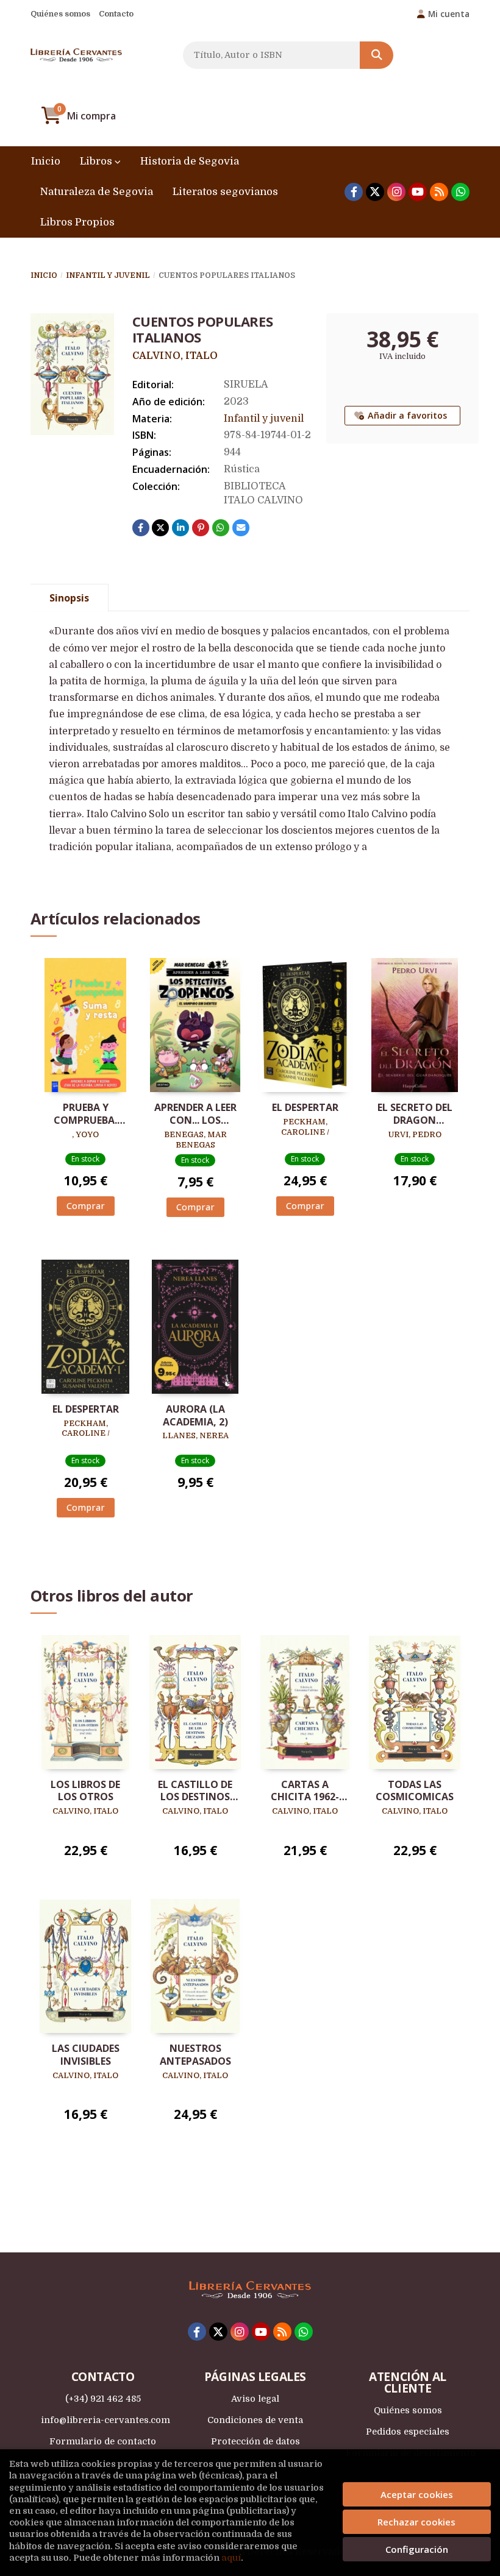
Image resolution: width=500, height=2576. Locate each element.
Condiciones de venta (255, 2420)
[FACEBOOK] (354, 192)
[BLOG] (439, 192)
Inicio (44, 275)
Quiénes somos (60, 14)
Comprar (86, 1206)
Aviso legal (255, 2399)
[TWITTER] (375, 192)
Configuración (417, 2549)
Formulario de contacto (103, 2441)
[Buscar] (377, 55)
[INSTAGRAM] (396, 192)
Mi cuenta (449, 14)
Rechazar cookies (416, 2522)
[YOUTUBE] (418, 192)
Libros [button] (97, 161)
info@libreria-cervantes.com (105, 2420)
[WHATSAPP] (460, 192)
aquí (231, 2558)
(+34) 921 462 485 (103, 2399)
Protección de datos (255, 2441)
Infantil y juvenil (108, 275)
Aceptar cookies (417, 2494)
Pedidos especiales (408, 2432)
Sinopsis (69, 598)
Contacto (116, 14)
